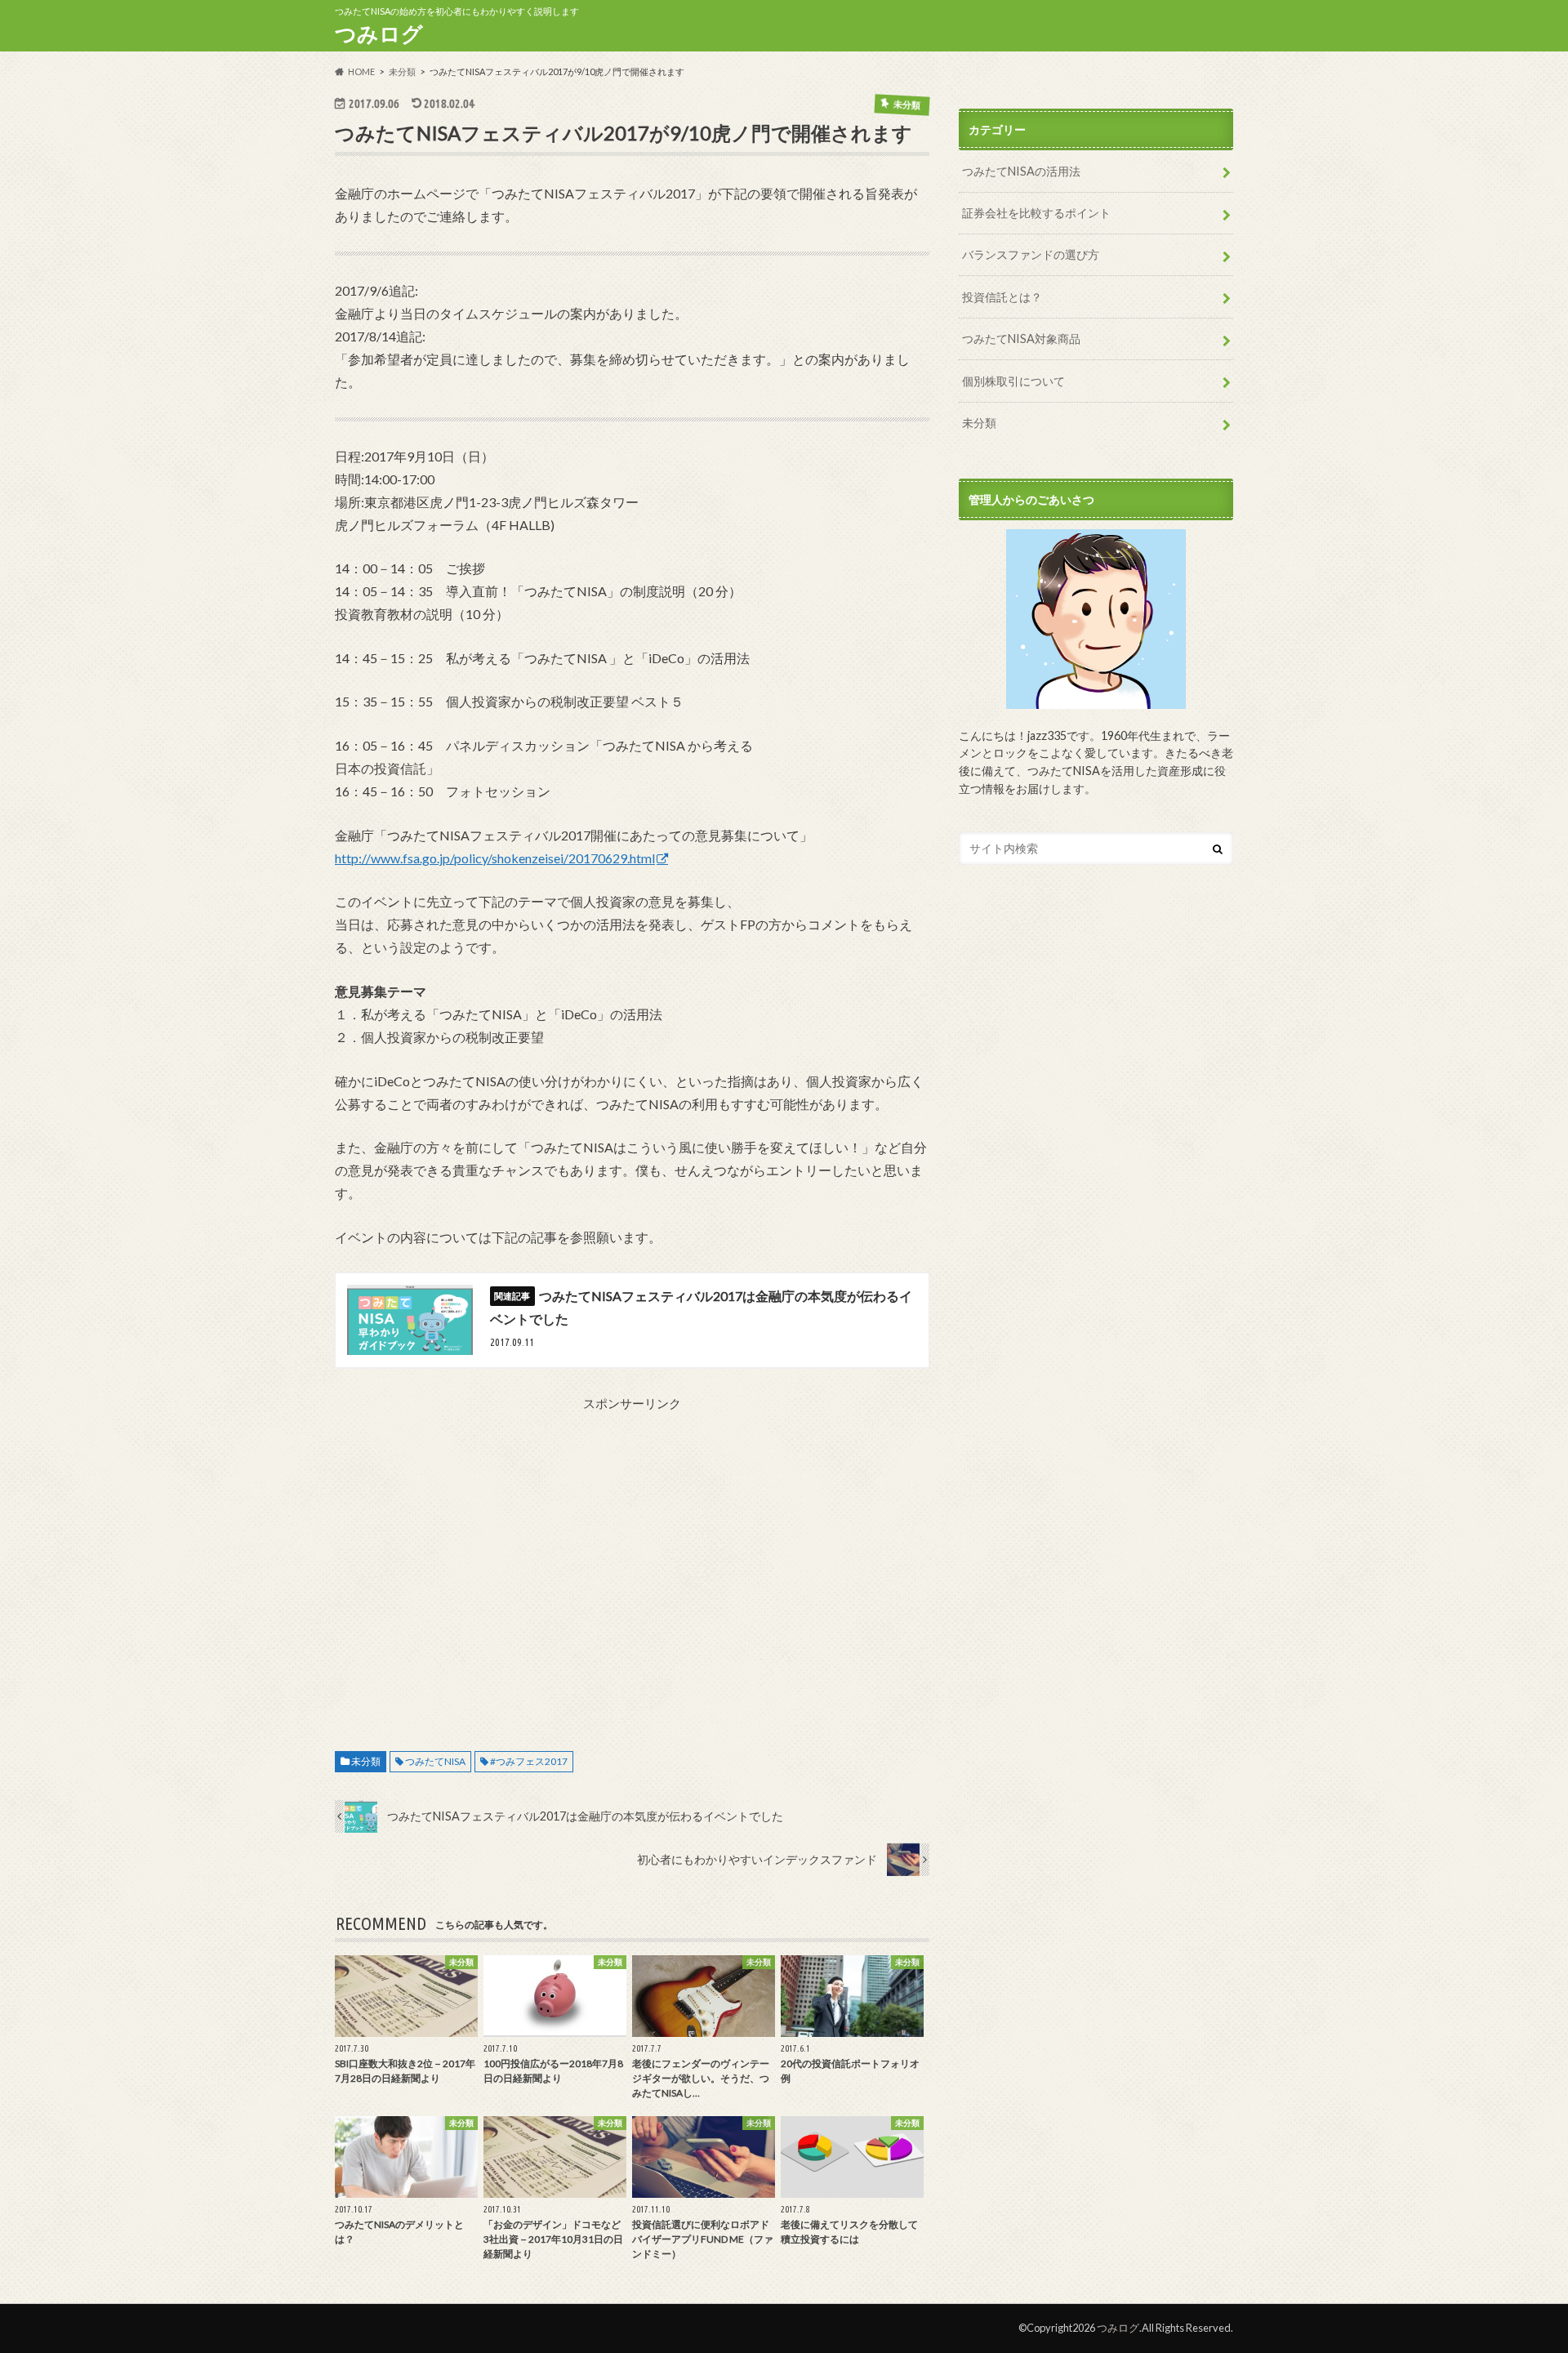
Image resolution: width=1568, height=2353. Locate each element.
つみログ (379, 33)
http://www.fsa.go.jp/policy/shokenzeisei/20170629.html (495, 858)
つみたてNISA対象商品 (1021, 339)
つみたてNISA (435, 1761)
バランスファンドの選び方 (1031, 254)
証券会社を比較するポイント (1036, 213)
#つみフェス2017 (529, 1761)
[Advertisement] (632, 1572)
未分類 (366, 1761)
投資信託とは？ (1002, 297)
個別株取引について (1013, 381)
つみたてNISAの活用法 (1021, 171)
